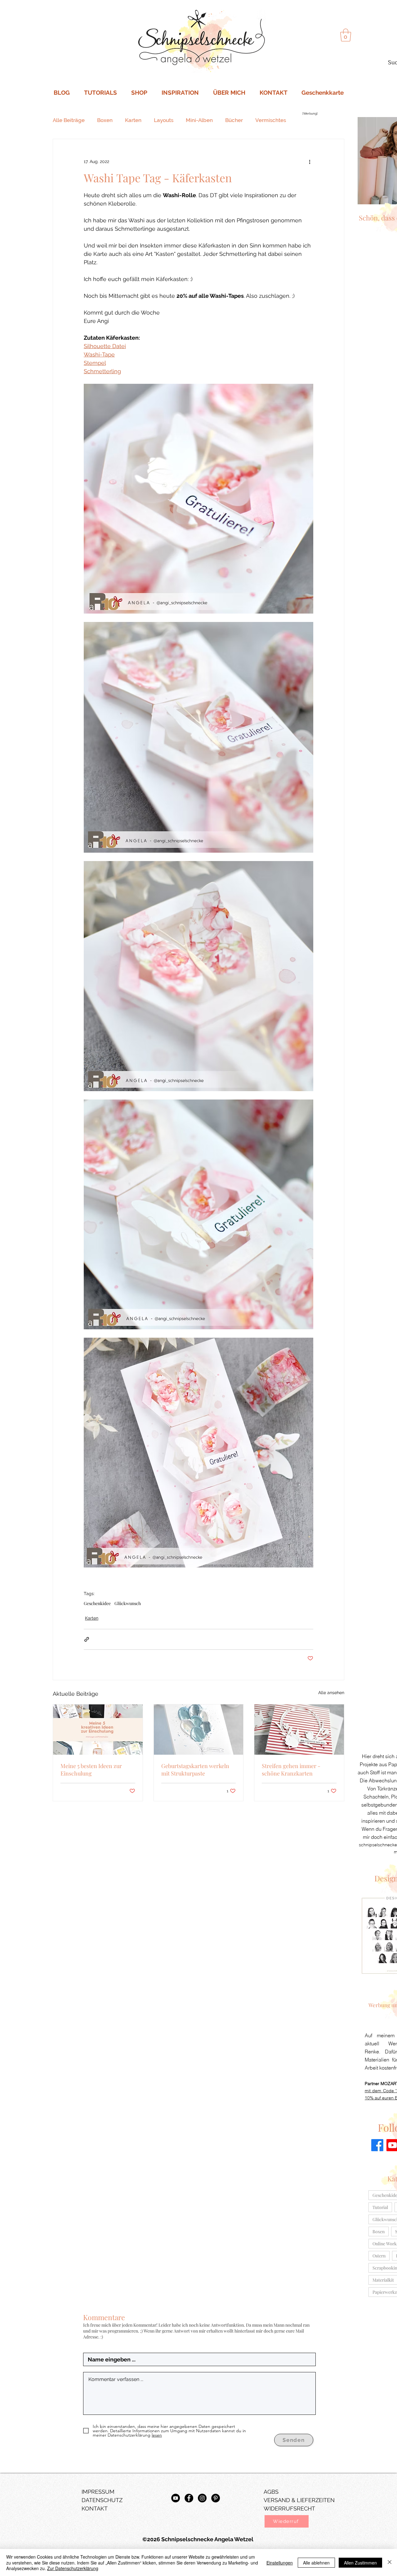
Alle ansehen (331, 1693)
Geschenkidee (97, 1603)
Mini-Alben (199, 120)
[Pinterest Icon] (216, 2498)
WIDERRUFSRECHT (289, 2508)
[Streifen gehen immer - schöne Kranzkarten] (299, 1730)
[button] (287, 2521)
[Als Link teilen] (87, 1639)
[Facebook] (377, 2145)
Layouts (164, 120)
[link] (346, 35)
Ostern (379, 2256)
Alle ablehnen (316, 2563)
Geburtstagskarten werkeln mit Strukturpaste (195, 1770)
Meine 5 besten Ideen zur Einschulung (91, 1770)
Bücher (234, 120)
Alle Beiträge (69, 120)
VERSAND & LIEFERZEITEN (299, 2500)
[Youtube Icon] (176, 2498)
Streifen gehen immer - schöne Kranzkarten (291, 1770)
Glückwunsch (128, 1603)
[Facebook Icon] (189, 2498)
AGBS (271, 2492)
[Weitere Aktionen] (310, 161)
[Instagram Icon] (202, 2498)
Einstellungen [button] (280, 2563)
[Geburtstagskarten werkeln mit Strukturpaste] (199, 1730)
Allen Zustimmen (360, 2563)
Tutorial (380, 2207)
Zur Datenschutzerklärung (73, 2568)
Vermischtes (271, 120)
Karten (133, 120)
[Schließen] (390, 2562)
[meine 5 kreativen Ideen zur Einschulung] (98, 1730)
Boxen (105, 120)
